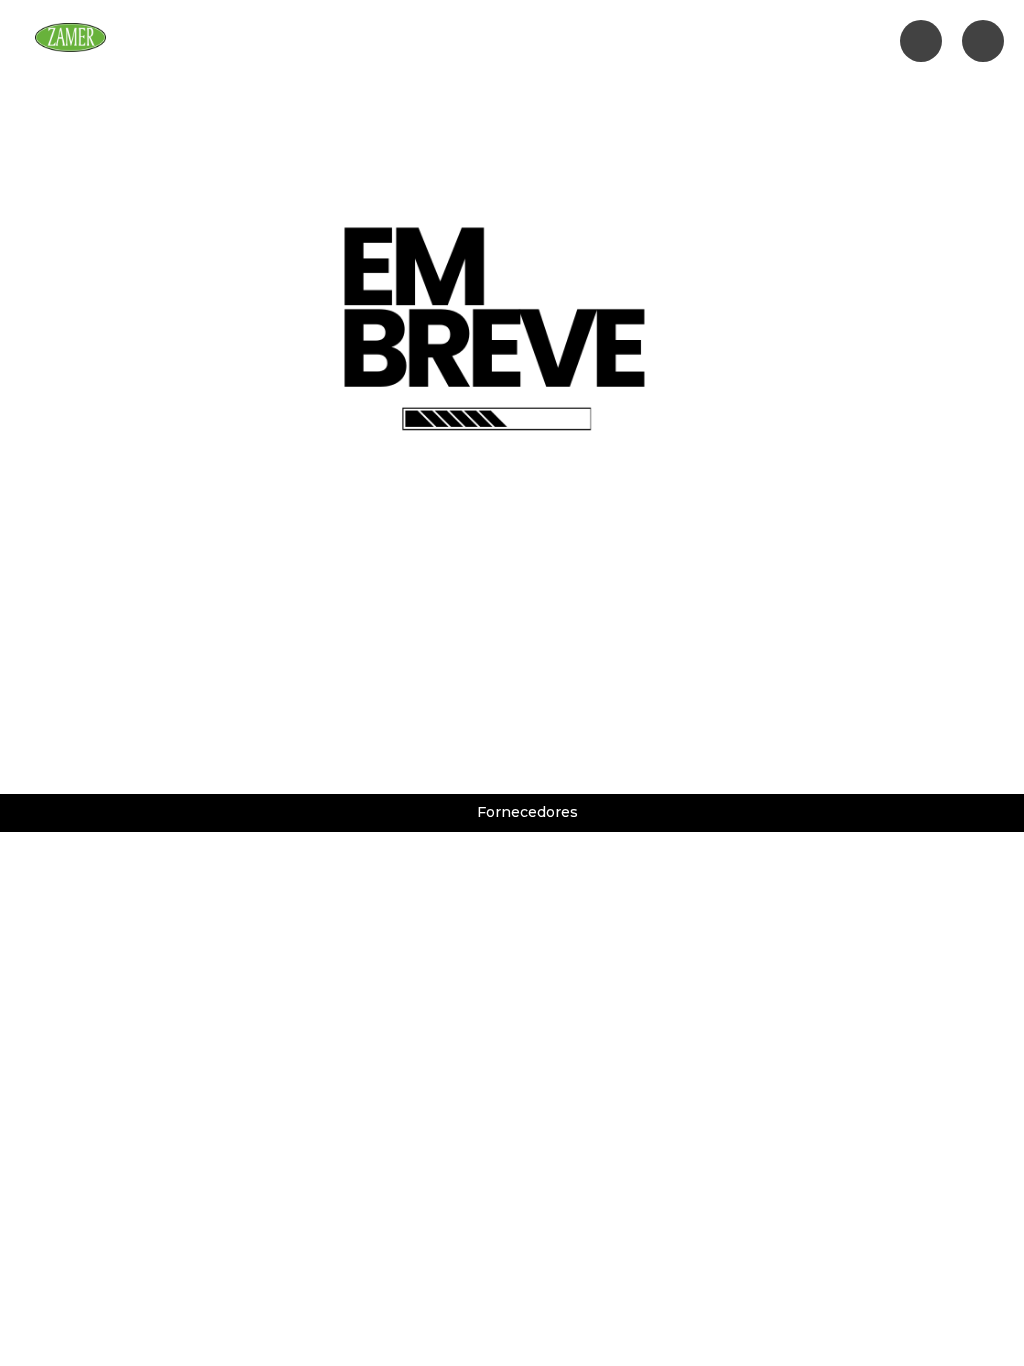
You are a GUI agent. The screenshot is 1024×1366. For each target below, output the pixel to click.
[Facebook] (921, 41)
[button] (377, 41)
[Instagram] (983, 41)
